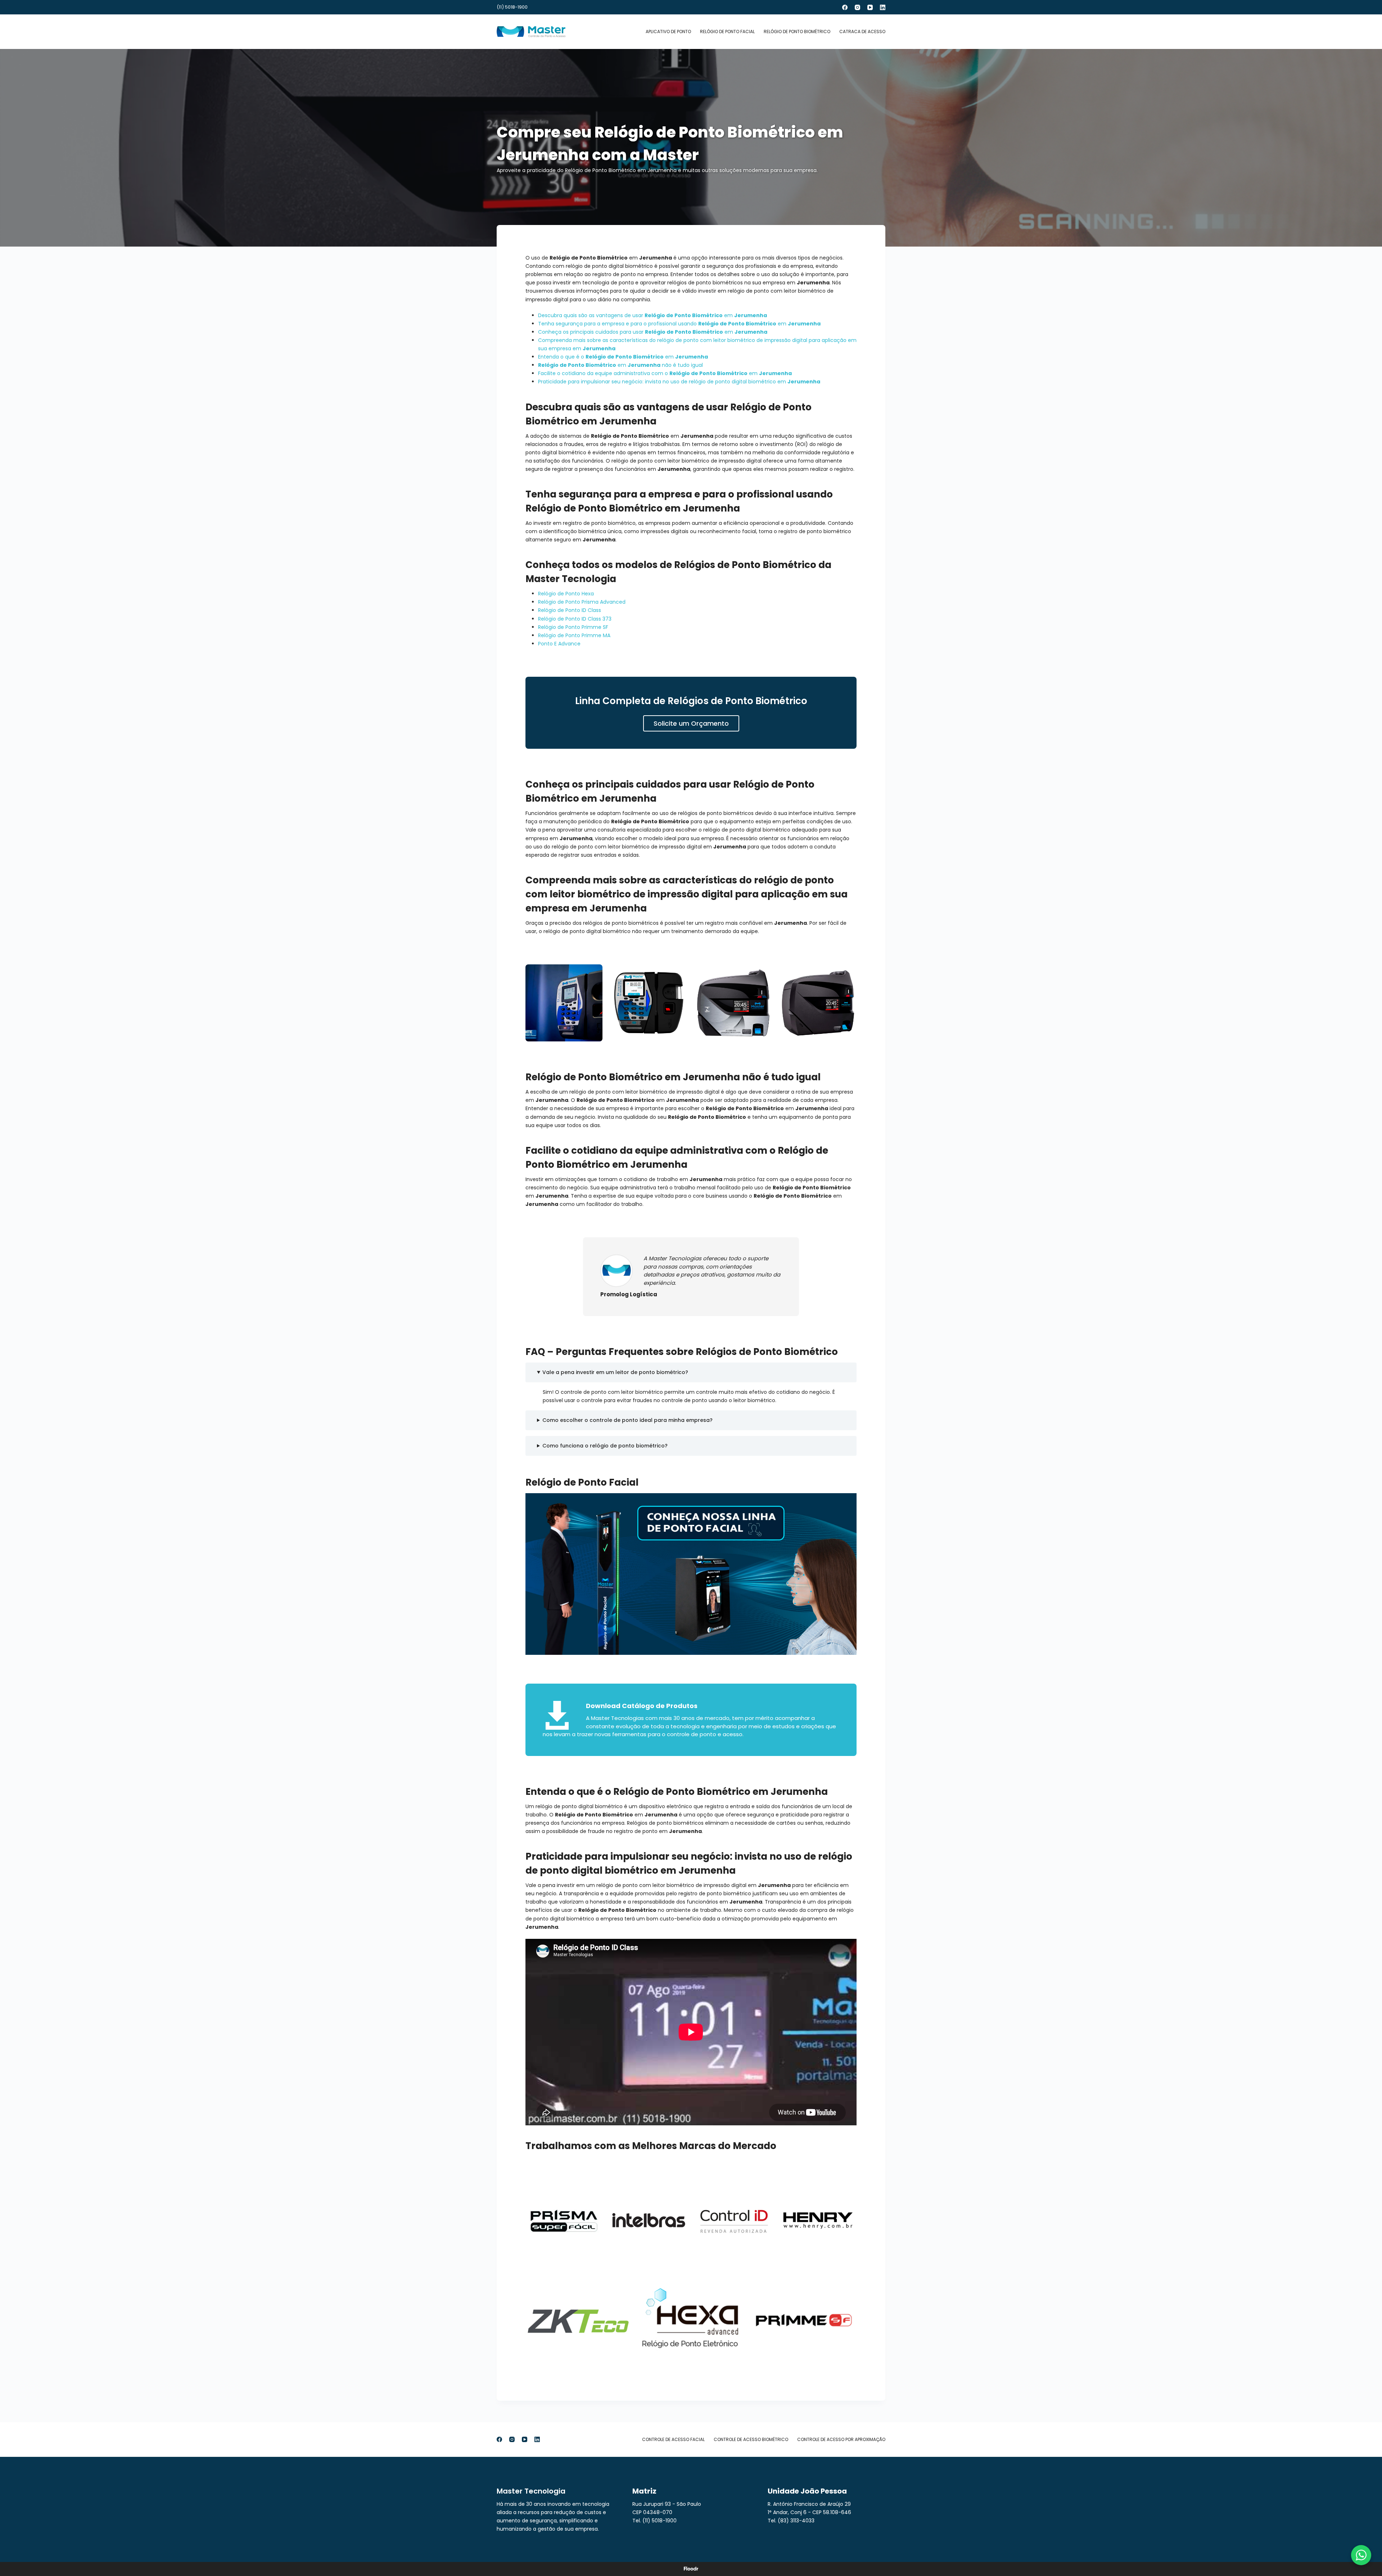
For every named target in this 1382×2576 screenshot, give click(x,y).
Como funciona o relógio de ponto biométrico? (605, 1446)
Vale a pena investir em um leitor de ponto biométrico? (615, 1372)
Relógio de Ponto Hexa (566, 594)
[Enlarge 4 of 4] (847, 974)
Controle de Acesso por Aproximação (841, 2440)
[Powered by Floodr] (691, 2569)
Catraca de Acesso (862, 31)
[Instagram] (857, 7)
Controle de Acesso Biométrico (751, 2440)
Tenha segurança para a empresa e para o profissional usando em (679, 324)
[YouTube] (870, 7)
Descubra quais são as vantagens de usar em (652, 315)
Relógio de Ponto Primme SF (573, 627)
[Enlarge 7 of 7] (847, 2276)
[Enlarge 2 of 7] (678, 2191)
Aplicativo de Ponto (668, 31)
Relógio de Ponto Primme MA (574, 635)
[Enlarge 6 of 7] (734, 2276)
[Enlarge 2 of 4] (678, 974)
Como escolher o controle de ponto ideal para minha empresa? (627, 1420)
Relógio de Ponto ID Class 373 (575, 619)
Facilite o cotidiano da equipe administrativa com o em (665, 373)
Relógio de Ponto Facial (727, 31)
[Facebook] (845, 7)
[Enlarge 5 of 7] (622, 2276)
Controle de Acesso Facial (673, 2440)
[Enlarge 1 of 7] (593, 2191)
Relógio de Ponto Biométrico (797, 31)
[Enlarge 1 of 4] (593, 974)
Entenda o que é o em (623, 357)
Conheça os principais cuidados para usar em (653, 332)
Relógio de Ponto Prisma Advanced (582, 602)
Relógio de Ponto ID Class (570, 610)
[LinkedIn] (883, 7)
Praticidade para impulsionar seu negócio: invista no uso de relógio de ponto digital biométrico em (679, 382)
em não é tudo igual (620, 365)
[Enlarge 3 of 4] (763, 974)
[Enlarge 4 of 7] (847, 2191)
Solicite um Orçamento (691, 723)
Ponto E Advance (559, 644)
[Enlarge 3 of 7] (763, 2191)
